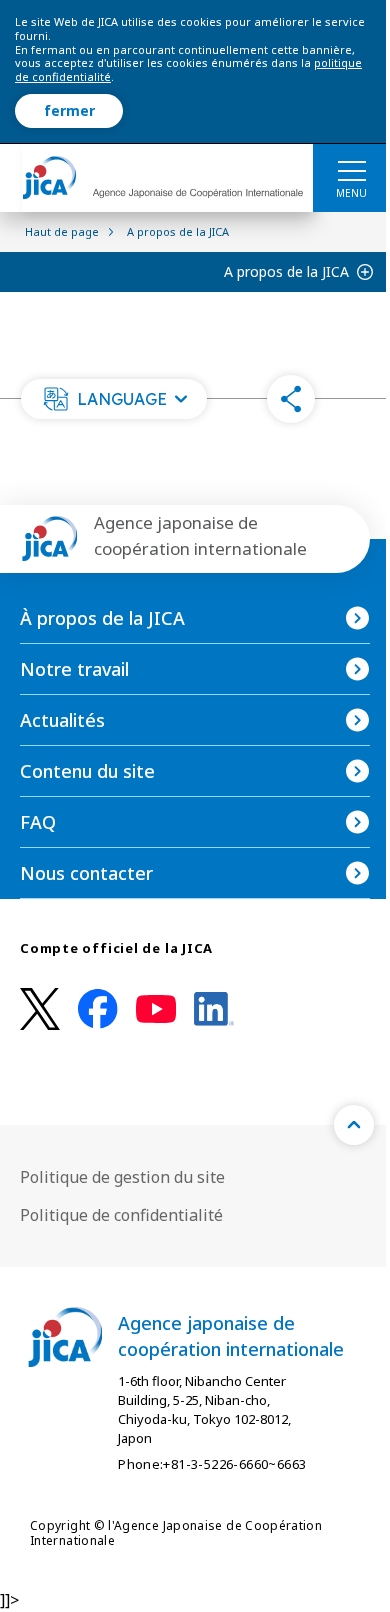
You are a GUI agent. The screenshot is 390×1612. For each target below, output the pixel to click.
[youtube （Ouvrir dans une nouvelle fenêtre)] (156, 1009)
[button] (114, 399)
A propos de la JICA (286, 271)
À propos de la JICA (102, 618)
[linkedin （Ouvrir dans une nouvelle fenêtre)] (214, 1009)
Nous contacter (86, 873)
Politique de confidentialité (121, 1215)
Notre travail (74, 669)
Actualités (62, 720)
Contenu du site (87, 771)
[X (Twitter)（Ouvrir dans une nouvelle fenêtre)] (40, 1009)
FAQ (38, 822)
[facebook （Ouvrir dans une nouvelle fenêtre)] (98, 1009)
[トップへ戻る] (354, 1125)
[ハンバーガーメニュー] (351, 170)
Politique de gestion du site (122, 1177)
